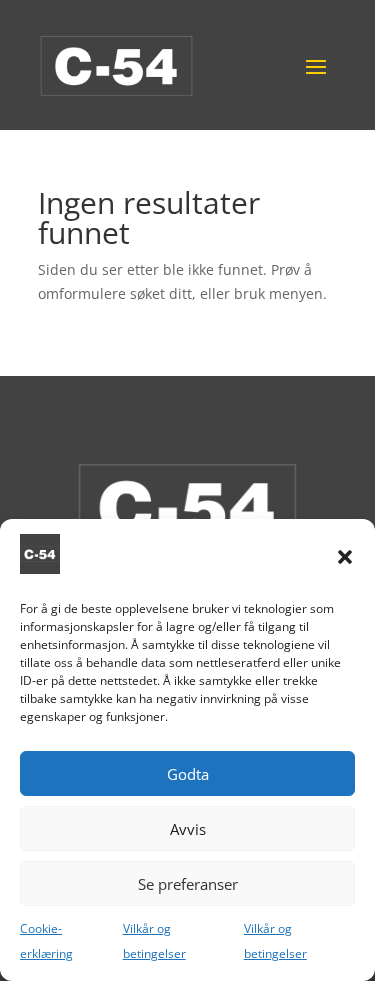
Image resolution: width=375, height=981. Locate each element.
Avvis (188, 829)
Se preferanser (188, 884)
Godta (188, 774)
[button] (345, 557)
